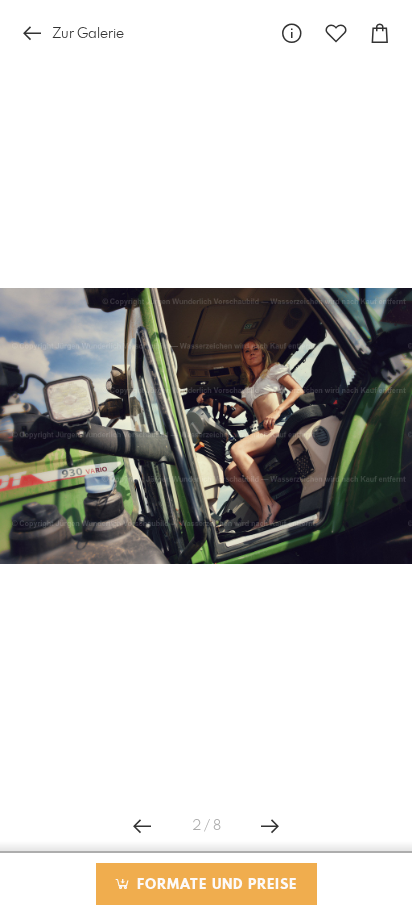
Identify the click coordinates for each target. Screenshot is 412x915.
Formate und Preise (214, 885)
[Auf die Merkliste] (336, 33)
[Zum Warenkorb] (380, 33)
